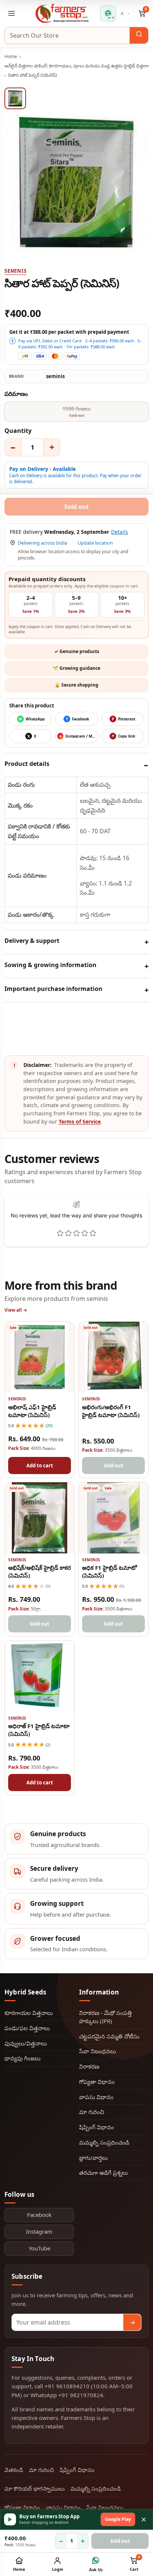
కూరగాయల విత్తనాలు (29, 2013)
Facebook (39, 2215)
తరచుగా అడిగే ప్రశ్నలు (103, 2173)
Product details (27, 764)
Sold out (120, 2541)
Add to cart (40, 1466)
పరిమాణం (16, 394)
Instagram (39, 2231)
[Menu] (12, 13)
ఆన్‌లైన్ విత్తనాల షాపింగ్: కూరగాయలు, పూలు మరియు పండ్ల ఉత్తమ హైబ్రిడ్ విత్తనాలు (78, 66)
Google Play (118, 2519)
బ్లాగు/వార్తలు (93, 2158)
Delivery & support (32, 941)
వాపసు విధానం (96, 2097)
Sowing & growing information (51, 965)
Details (120, 532)
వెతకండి (14, 2470)
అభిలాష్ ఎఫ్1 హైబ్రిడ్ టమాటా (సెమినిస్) (32, 1411)
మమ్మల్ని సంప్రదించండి (104, 2142)
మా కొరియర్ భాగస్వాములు (35, 2488)
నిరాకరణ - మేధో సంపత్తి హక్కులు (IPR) (105, 2017)
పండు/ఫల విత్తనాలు (27, 2028)
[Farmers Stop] (62, 13)
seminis (15, 271)
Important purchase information (53, 989)
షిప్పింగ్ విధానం (97, 2127)
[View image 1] (15, 98)
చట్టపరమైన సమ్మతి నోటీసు (109, 2036)
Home (11, 56)
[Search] (139, 35)
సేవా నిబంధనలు (97, 2051)
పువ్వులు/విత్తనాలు (26, 2043)
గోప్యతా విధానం (97, 2082)
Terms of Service (80, 1121)
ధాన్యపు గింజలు (22, 2058)
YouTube (39, 2248)
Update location (95, 543)
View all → (16, 1310)
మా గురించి (92, 2112)
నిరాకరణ (89, 2066)
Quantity (18, 431)
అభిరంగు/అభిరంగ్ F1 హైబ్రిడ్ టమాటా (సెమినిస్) (111, 1411)
